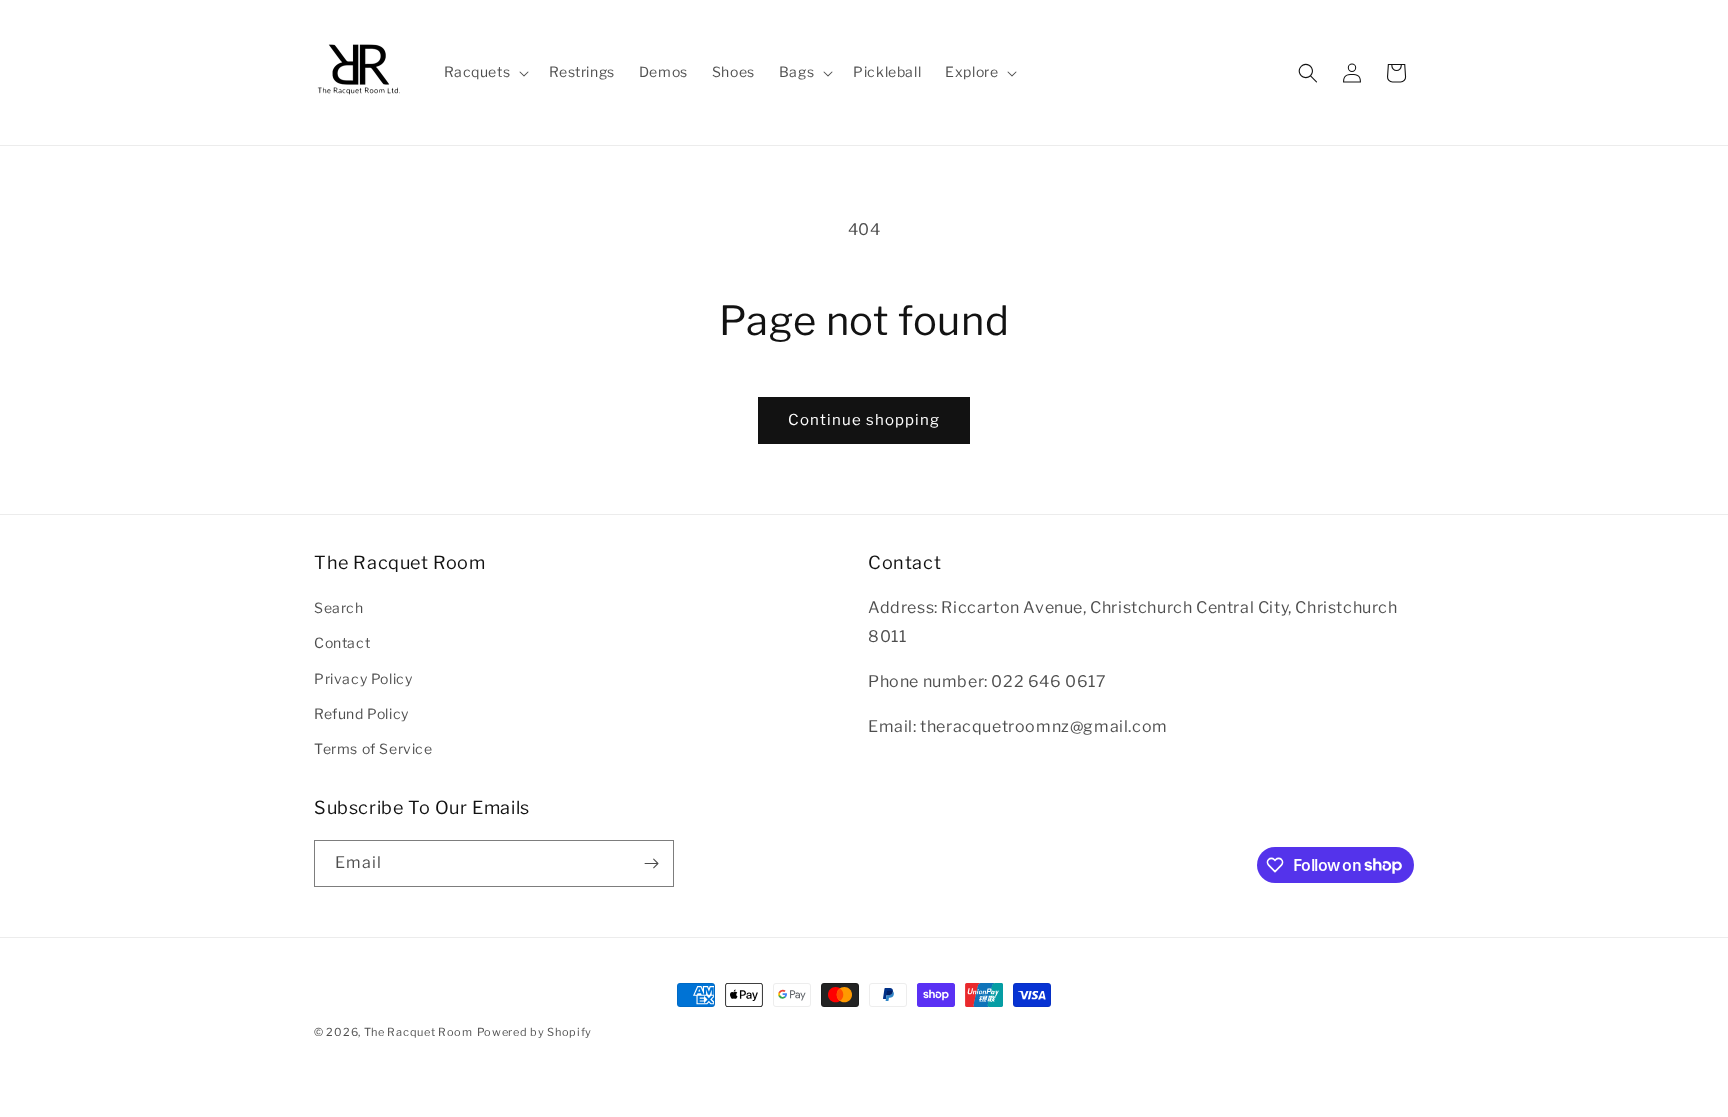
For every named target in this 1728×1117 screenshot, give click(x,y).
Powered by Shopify (535, 1032)
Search (339, 607)
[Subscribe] (651, 863)
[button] (485, 72)
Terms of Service (373, 748)
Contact (342, 642)
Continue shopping (864, 420)
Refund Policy (361, 713)
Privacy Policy (363, 678)
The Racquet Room (418, 1032)
